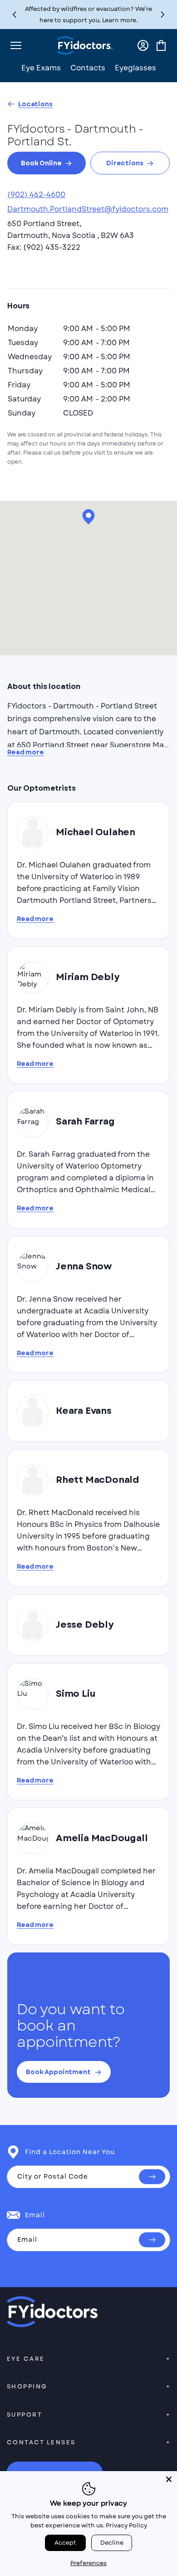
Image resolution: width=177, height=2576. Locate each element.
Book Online (41, 163)
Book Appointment (58, 2072)
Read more (26, 752)
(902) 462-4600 (36, 195)
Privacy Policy (126, 2525)
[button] (163, 15)
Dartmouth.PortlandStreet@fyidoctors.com (88, 209)
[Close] (169, 2479)
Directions (125, 163)
